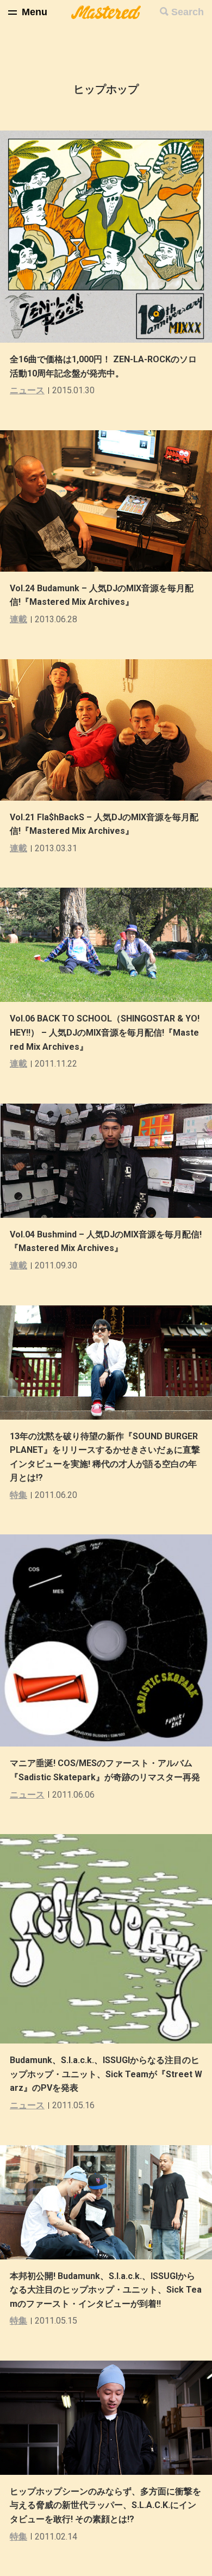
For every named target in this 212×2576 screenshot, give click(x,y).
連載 (18, 619)
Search (188, 12)
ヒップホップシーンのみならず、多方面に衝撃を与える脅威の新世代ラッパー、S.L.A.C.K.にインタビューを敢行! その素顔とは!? (105, 2505)
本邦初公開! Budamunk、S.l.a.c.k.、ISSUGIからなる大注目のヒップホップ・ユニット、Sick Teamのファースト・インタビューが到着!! (106, 2290)
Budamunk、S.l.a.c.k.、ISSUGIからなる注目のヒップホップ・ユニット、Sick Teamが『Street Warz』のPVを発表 (106, 2074)
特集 (18, 1495)
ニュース (27, 390)
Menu (35, 12)
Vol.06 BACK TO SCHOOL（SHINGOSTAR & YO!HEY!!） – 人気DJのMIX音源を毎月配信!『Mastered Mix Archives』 (105, 1032)
